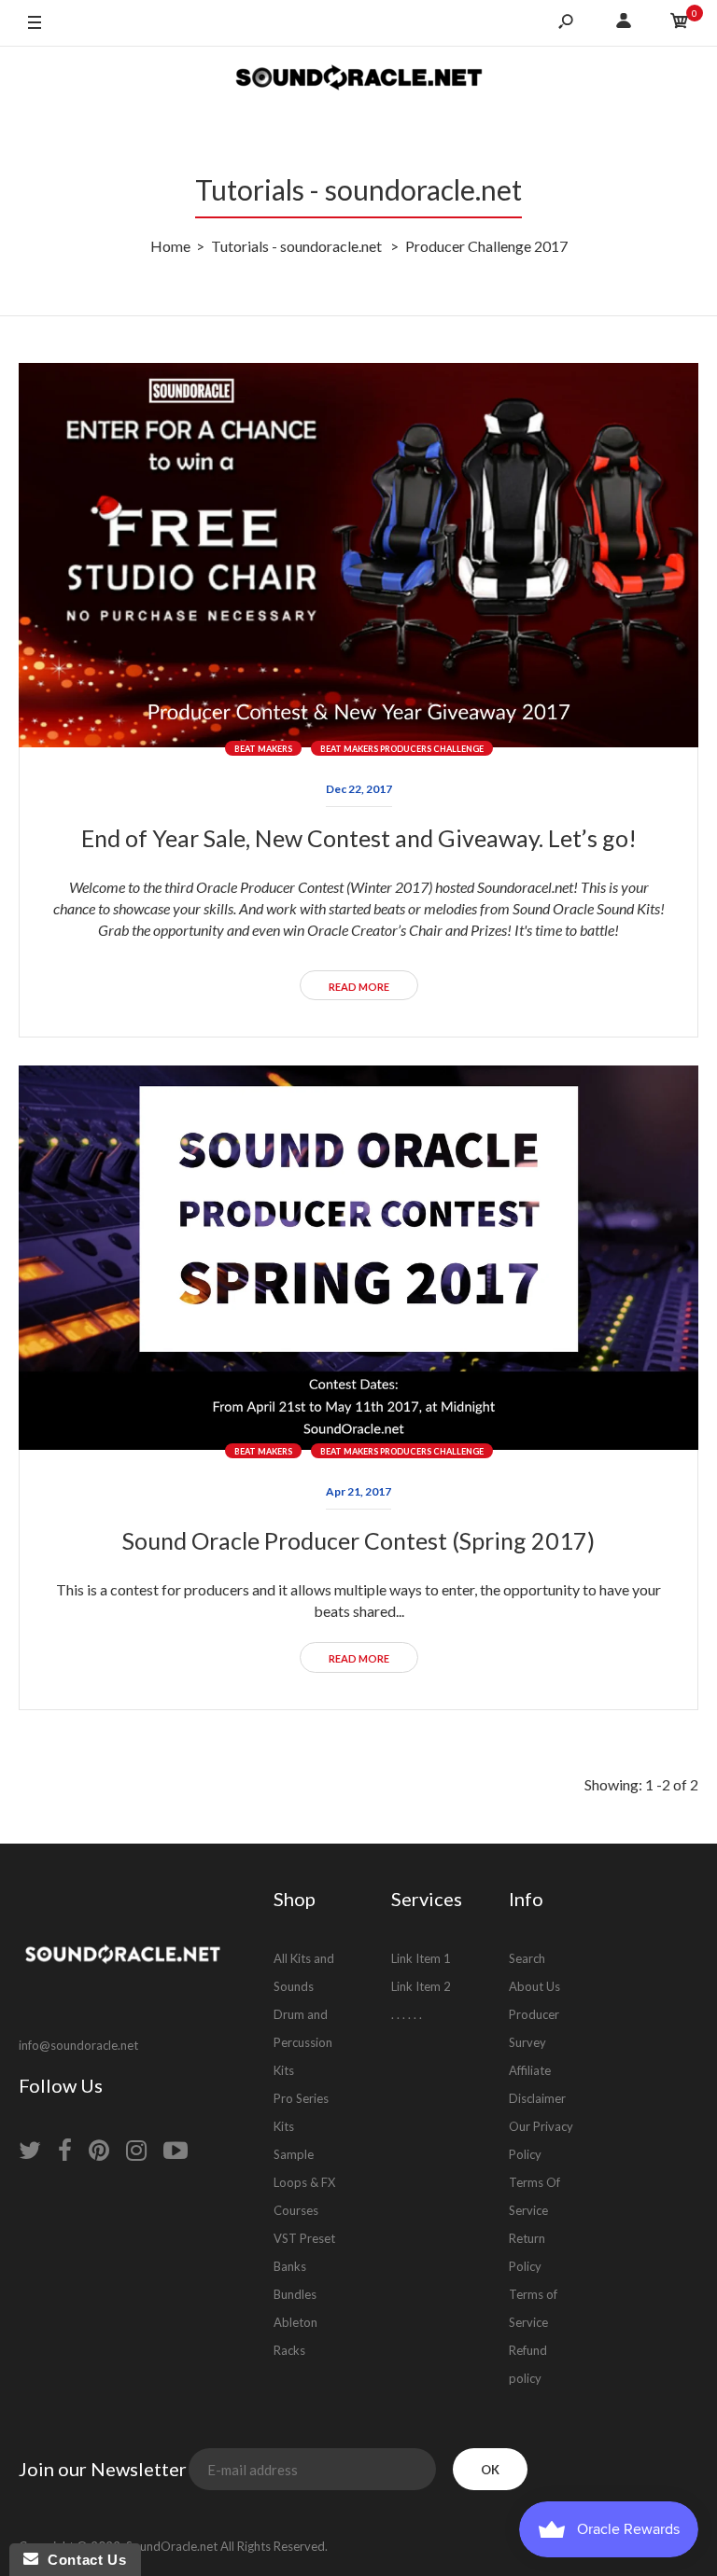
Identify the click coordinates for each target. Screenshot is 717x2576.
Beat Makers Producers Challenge (402, 749)
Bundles (295, 2294)
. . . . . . (407, 2014)
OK (490, 2470)
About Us (534, 1986)
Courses (296, 2210)
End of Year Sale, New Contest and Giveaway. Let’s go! (359, 838)
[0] (680, 23)
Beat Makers (263, 749)
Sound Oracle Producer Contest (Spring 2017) (358, 1540)
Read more (359, 987)
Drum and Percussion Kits (303, 2042)
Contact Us (82, 2560)
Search (527, 1958)
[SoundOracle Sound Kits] (359, 80)
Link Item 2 (421, 1986)
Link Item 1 (421, 1958)
